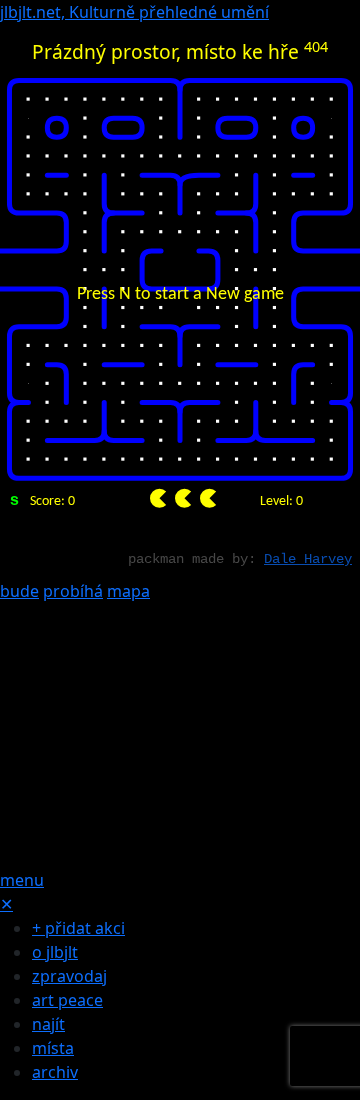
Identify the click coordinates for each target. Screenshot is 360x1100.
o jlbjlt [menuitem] (55, 952)
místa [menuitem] (53, 1048)
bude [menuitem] (19, 591)
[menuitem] (180, 734)
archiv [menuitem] (55, 1072)
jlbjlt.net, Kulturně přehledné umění (134, 12)
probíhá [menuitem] (73, 591)
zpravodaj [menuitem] (69, 976)
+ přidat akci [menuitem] (78, 928)
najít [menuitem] (48, 1024)
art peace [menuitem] (67, 1000)
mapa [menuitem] (128, 591)
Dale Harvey (308, 559)
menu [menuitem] (22, 880)
